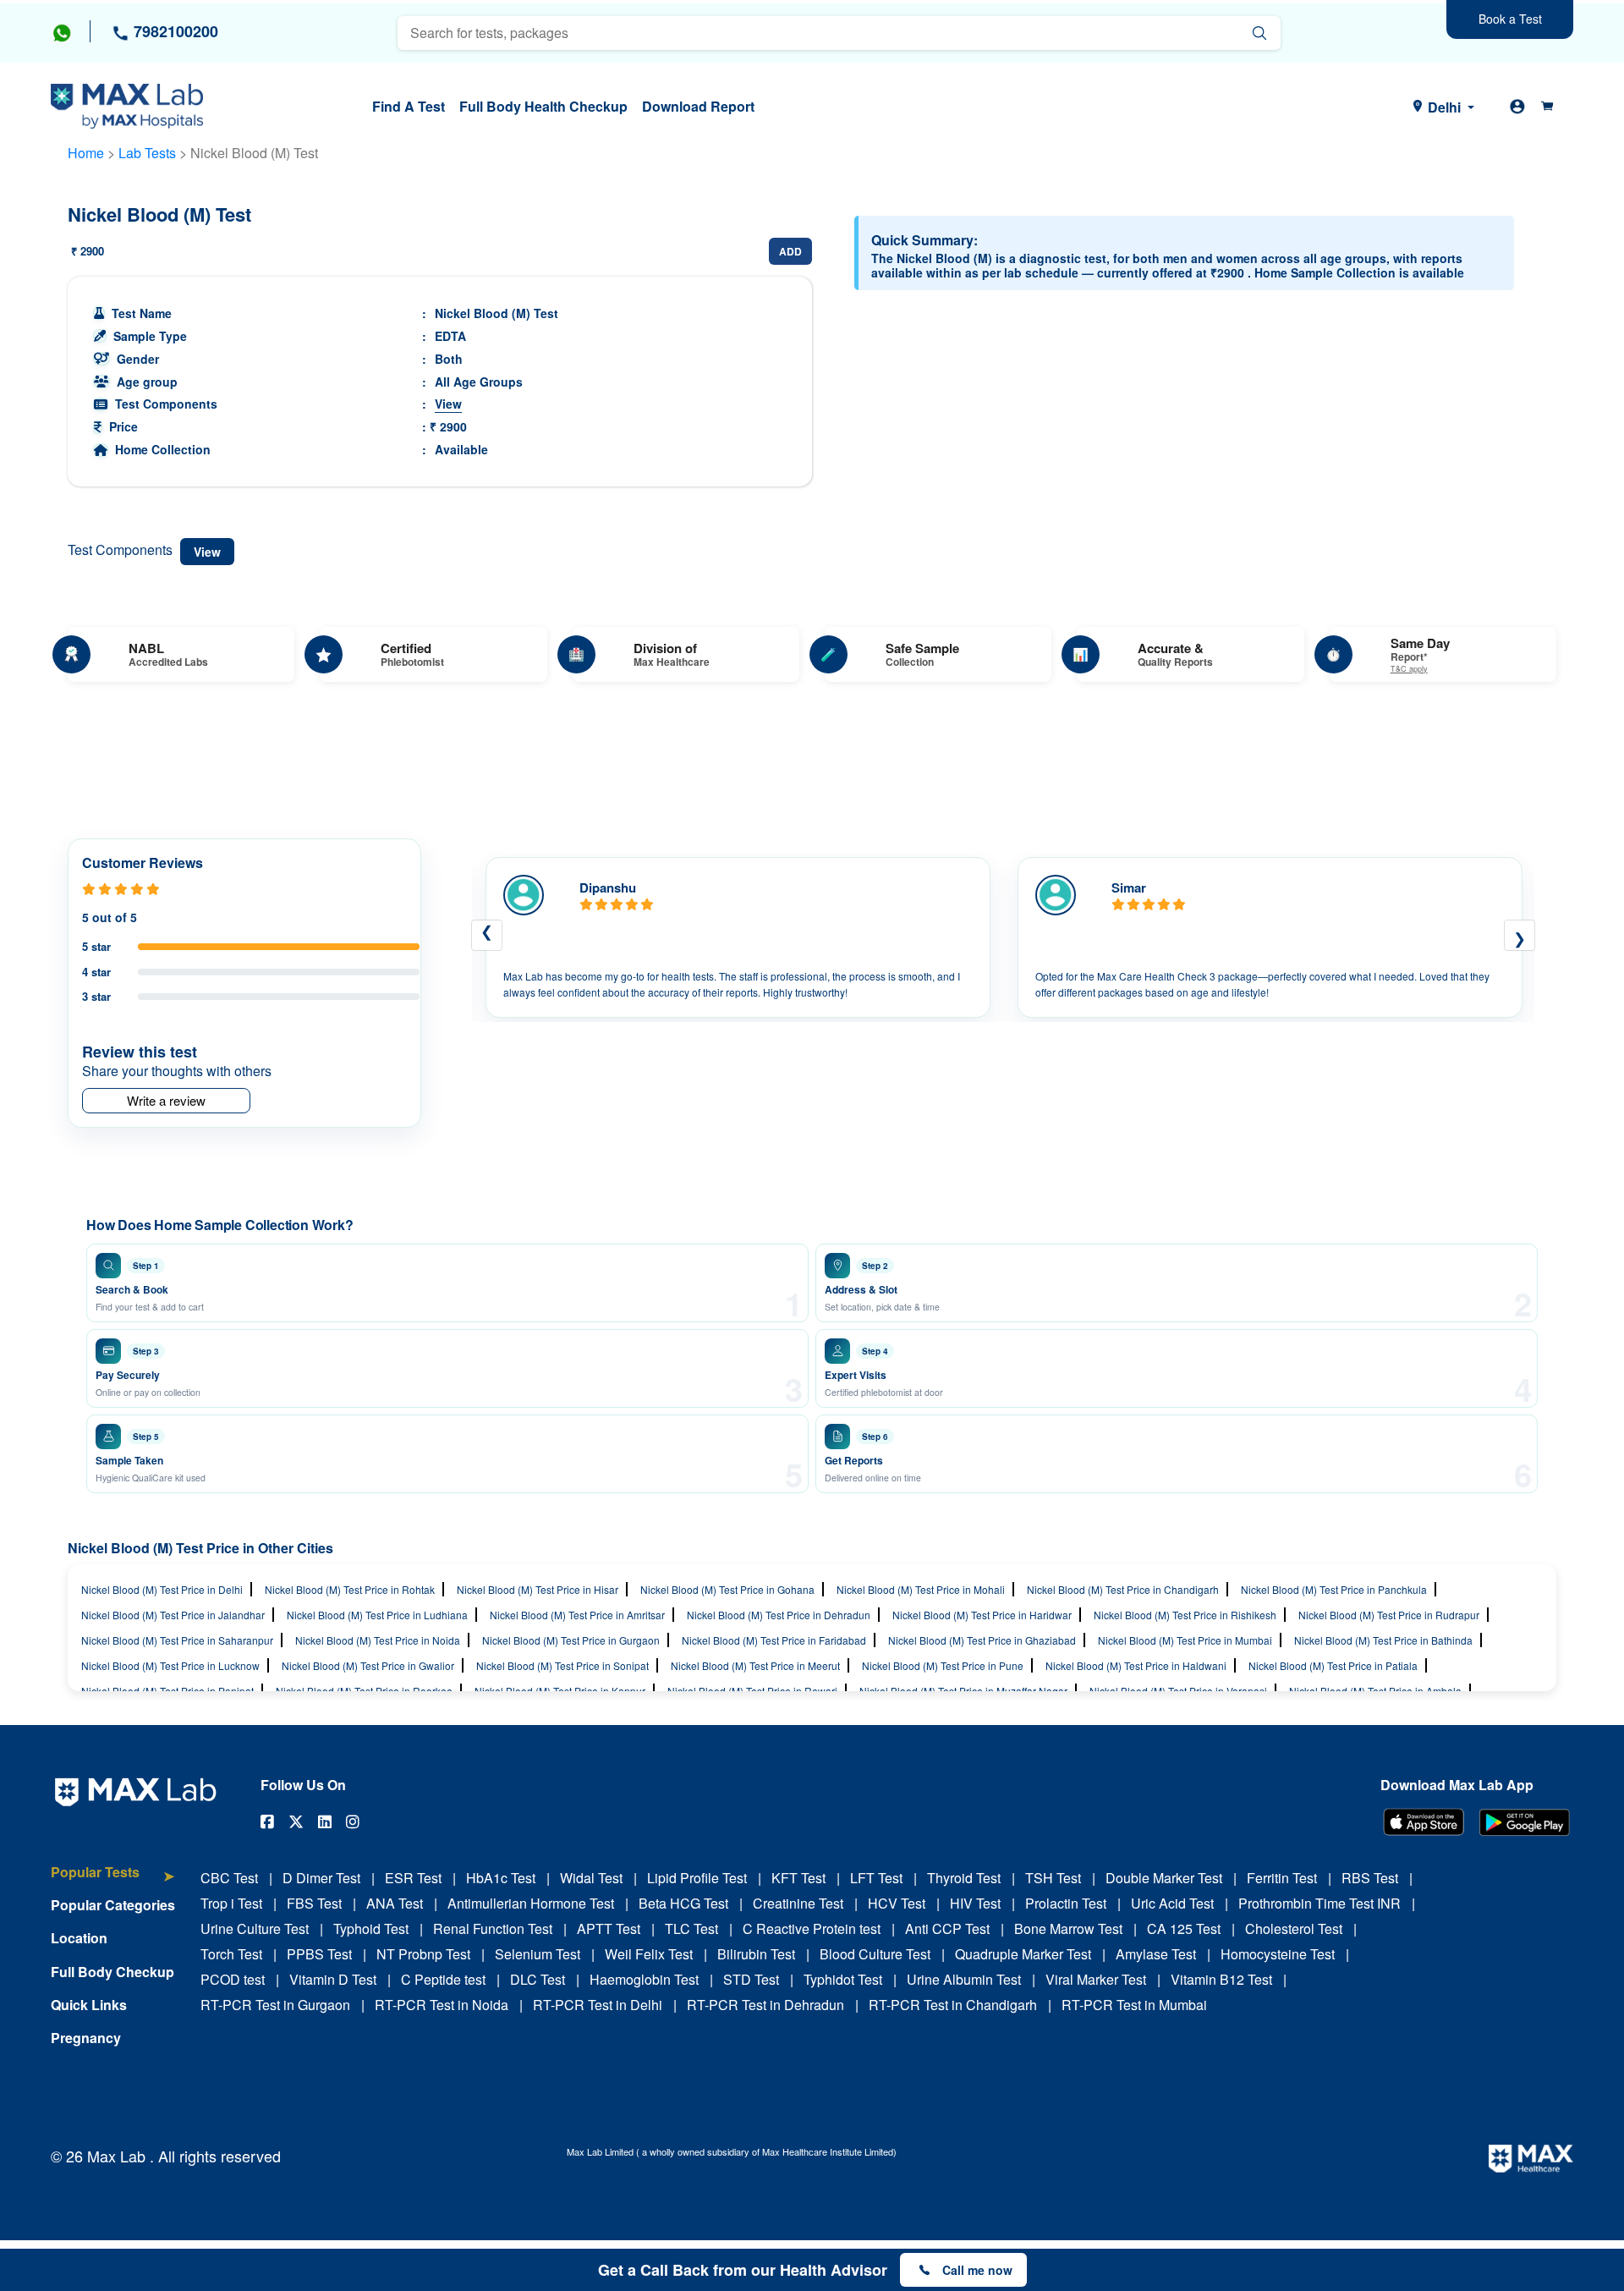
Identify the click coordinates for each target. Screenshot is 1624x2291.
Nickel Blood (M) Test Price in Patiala (1333, 1665)
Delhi (1444, 107)
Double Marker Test (1164, 1878)
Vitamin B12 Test (1221, 1979)
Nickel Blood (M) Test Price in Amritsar (577, 1615)
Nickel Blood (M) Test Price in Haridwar (982, 1615)
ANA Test (395, 1903)
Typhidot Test (843, 1979)
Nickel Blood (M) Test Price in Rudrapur (1389, 1615)
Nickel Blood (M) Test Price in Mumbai (1185, 1640)
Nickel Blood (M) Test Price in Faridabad (774, 1640)
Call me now (977, 2270)
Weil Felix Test (649, 1954)
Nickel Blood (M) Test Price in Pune (943, 1665)
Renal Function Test (493, 1928)
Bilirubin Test (756, 1954)
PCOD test (233, 1979)
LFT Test (876, 1878)
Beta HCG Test (683, 1903)
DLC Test (538, 1979)
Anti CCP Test (947, 1928)
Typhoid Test (371, 1928)
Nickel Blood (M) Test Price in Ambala (1375, 1691)
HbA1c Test (501, 1878)
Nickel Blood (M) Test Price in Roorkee (364, 1691)
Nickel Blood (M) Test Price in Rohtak (350, 1589)
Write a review (166, 1100)
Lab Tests (147, 153)
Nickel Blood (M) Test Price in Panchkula (1334, 1589)
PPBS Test (319, 1954)
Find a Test (409, 106)
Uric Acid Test (1172, 1903)
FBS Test (314, 1903)
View (448, 404)
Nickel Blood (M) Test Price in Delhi (162, 1589)
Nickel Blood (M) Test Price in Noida (378, 1640)
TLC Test (691, 1928)
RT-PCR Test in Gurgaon (275, 2005)
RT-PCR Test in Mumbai (1134, 2005)
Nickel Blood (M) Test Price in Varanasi (1178, 1691)
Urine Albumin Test (964, 1979)
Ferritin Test (1282, 1878)
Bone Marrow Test (1068, 1928)
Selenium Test (538, 1954)
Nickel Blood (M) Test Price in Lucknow (170, 1665)
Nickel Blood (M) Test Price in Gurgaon (571, 1640)
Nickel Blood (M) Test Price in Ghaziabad (982, 1640)
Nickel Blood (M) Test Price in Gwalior (368, 1665)
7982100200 (174, 31)
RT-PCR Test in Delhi (598, 2005)
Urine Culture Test (255, 1928)
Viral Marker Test (1096, 1979)
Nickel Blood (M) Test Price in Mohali (921, 1589)
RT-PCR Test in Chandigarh (953, 2005)
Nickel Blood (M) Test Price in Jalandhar (173, 1615)
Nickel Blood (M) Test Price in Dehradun (779, 1615)
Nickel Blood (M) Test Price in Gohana (727, 1589)
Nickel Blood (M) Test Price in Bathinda (1383, 1640)
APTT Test (609, 1928)
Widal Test (591, 1878)
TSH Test (1053, 1878)
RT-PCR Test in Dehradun (765, 2005)
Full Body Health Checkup (543, 106)
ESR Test (413, 1878)
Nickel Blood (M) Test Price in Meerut (755, 1665)
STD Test (751, 1979)
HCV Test (897, 1903)
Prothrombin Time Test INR (1319, 1903)
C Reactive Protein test (812, 1928)
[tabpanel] (738, 937)
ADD (790, 251)
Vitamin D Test (333, 1979)
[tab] (113, 1880)
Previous (487, 935)
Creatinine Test (798, 1903)
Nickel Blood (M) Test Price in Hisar (538, 1589)
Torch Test (231, 1954)
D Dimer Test (321, 1878)
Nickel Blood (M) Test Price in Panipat (167, 1691)
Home (86, 153)
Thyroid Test (964, 1878)
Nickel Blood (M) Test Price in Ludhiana (377, 1615)
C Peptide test (443, 1979)
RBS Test (1370, 1878)
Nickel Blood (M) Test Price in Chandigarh (1123, 1589)
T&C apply (1409, 670)
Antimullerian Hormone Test (531, 1903)
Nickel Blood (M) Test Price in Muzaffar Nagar (963, 1691)
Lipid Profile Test (697, 1878)
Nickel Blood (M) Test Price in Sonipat (562, 1665)
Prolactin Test (1066, 1903)
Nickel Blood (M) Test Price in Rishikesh (1185, 1615)
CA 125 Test (1184, 1928)
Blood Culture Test (875, 1954)
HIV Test (975, 1903)
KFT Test (798, 1878)
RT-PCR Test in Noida (442, 2005)
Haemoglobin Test (644, 1979)
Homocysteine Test (1278, 1954)
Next (1520, 935)
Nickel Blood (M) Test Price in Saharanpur (177, 1640)
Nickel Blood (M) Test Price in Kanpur (560, 1691)
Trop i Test (231, 1903)
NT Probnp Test (423, 1954)
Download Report (698, 106)
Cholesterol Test (1294, 1928)
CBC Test (229, 1878)
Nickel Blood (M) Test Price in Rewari (752, 1691)
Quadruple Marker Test (1023, 1954)
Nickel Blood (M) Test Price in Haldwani (1136, 1665)
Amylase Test (1156, 1954)
